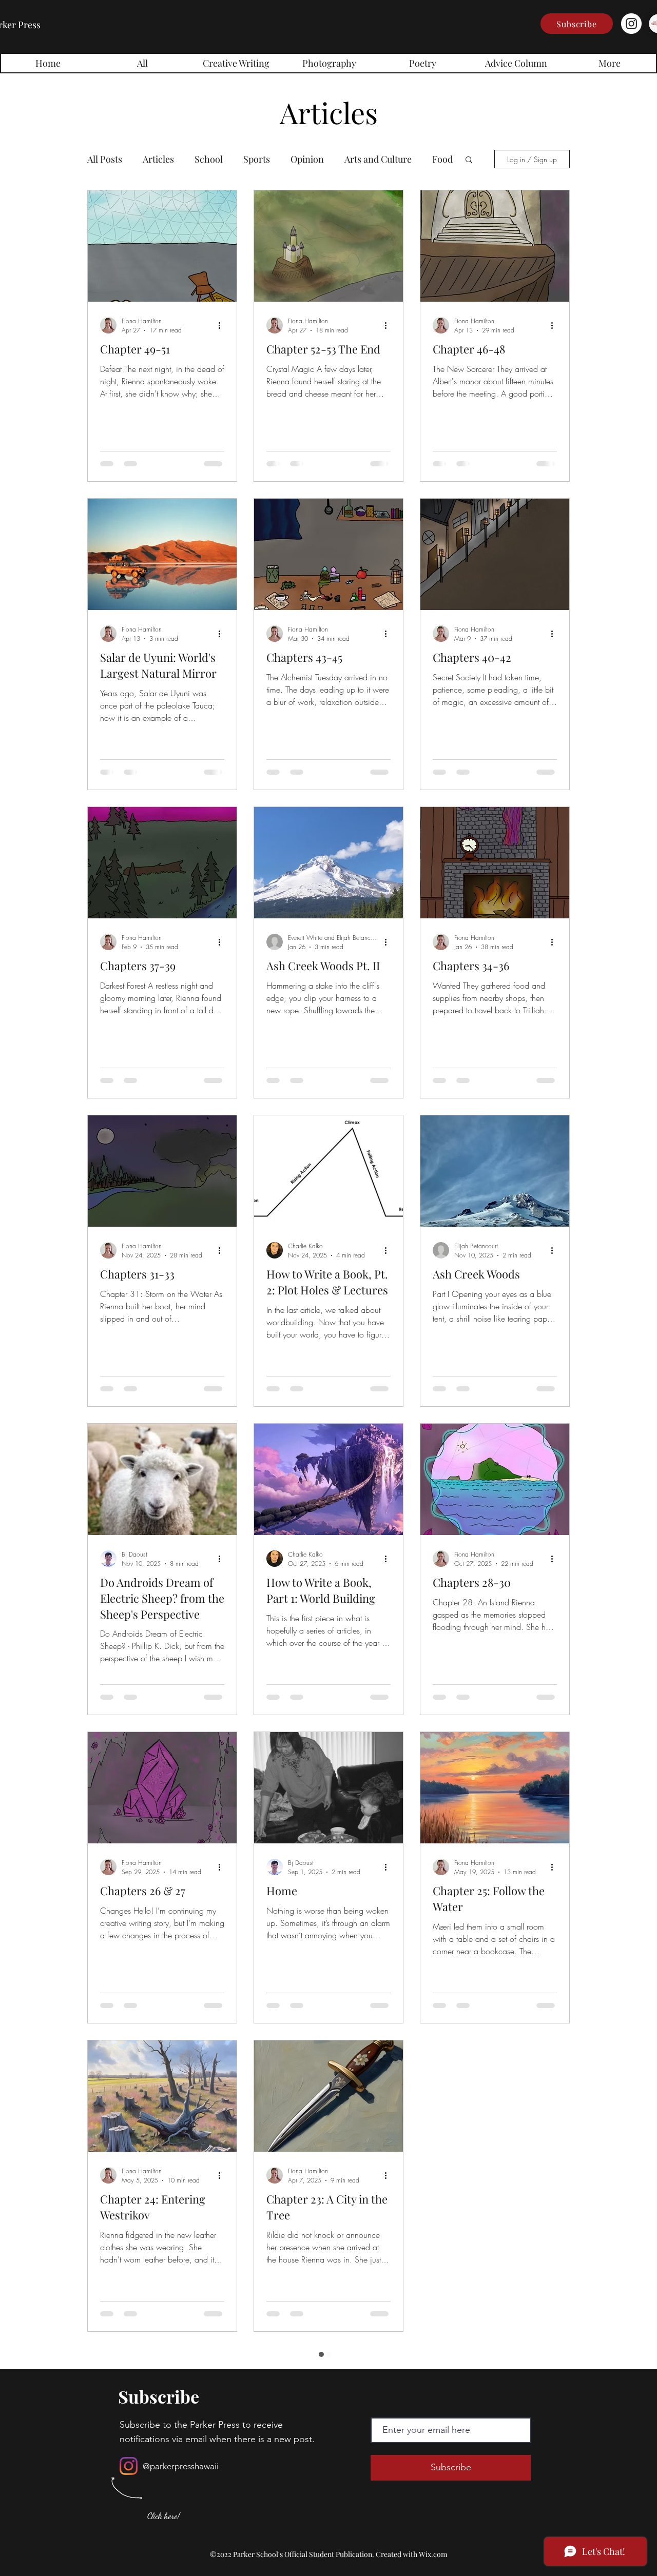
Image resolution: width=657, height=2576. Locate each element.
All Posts (105, 159)
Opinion (307, 159)
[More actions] (223, 325)
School (209, 159)
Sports (257, 159)
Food (442, 159)
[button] (577, 24)
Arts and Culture (378, 159)
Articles (158, 159)
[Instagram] (631, 24)
